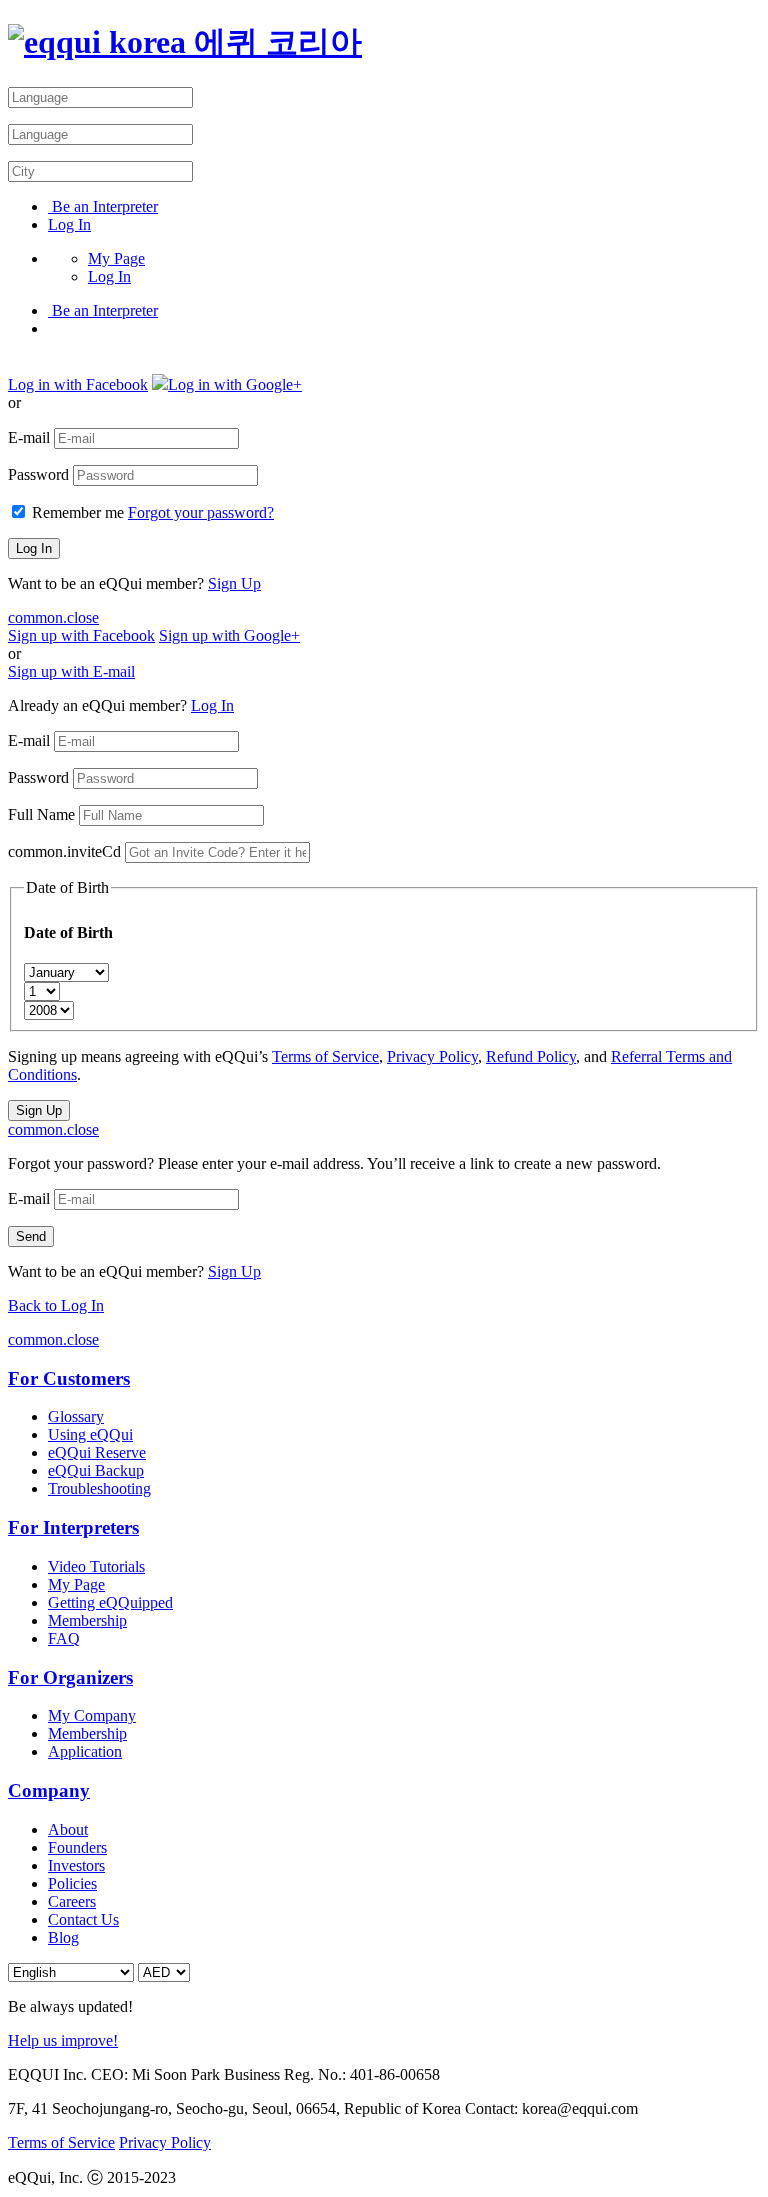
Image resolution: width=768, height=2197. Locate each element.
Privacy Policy (432, 1056)
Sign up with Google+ (229, 635)
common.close (53, 617)
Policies (72, 1883)
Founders (77, 1847)
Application (85, 1751)
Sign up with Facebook (81, 635)
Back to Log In (56, 1305)
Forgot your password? (201, 512)
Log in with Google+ (235, 384)
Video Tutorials (96, 1566)
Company (49, 1790)
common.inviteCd (64, 851)
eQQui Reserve (97, 1452)
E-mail (29, 437)
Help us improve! (63, 2040)
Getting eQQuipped (110, 1602)
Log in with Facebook (78, 384)
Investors (76, 1865)
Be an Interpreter (103, 206)
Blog (63, 1937)
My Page (116, 258)
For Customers (69, 1378)
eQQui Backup (96, 1470)
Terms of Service (325, 1056)
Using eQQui (90, 1434)
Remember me (78, 512)
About (68, 1829)
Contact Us (83, 1919)
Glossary (76, 1416)
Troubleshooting (99, 1488)
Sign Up (234, 583)
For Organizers (70, 1677)
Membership (87, 1620)
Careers (72, 1901)
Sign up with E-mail (71, 671)
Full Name (41, 814)
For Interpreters (73, 1527)
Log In (69, 224)
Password (38, 474)
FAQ (64, 1638)
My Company (92, 1715)
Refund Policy (531, 1056)
